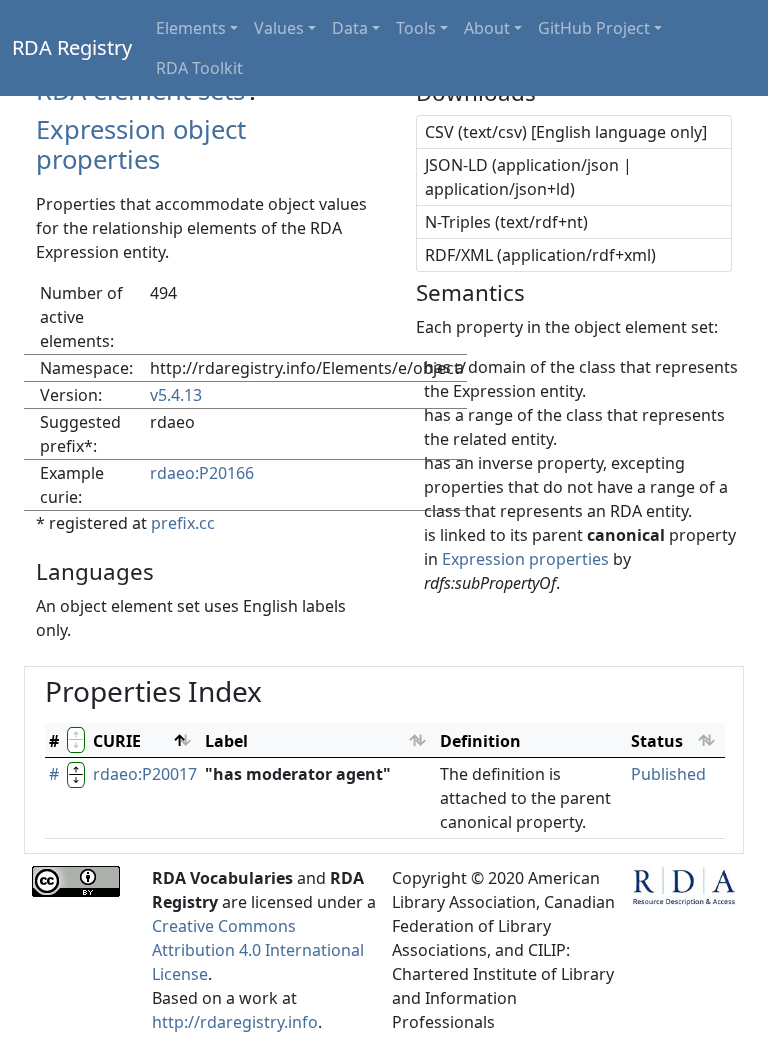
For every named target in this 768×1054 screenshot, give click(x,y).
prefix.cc (183, 523)
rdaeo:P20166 (202, 473)
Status (657, 741)
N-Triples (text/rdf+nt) (506, 222)
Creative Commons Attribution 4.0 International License (258, 950)
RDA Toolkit (199, 68)
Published (668, 774)
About (487, 28)
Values (279, 28)
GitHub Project (594, 28)
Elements (191, 28)
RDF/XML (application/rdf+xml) (540, 255)
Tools (416, 28)
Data (350, 28)
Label (226, 741)
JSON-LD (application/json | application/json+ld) (528, 177)
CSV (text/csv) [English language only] (566, 132)
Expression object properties (141, 145)
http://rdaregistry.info (235, 1022)
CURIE (117, 741)
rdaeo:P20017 (145, 774)
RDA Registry (72, 47)
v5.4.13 (176, 395)
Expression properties (525, 559)
